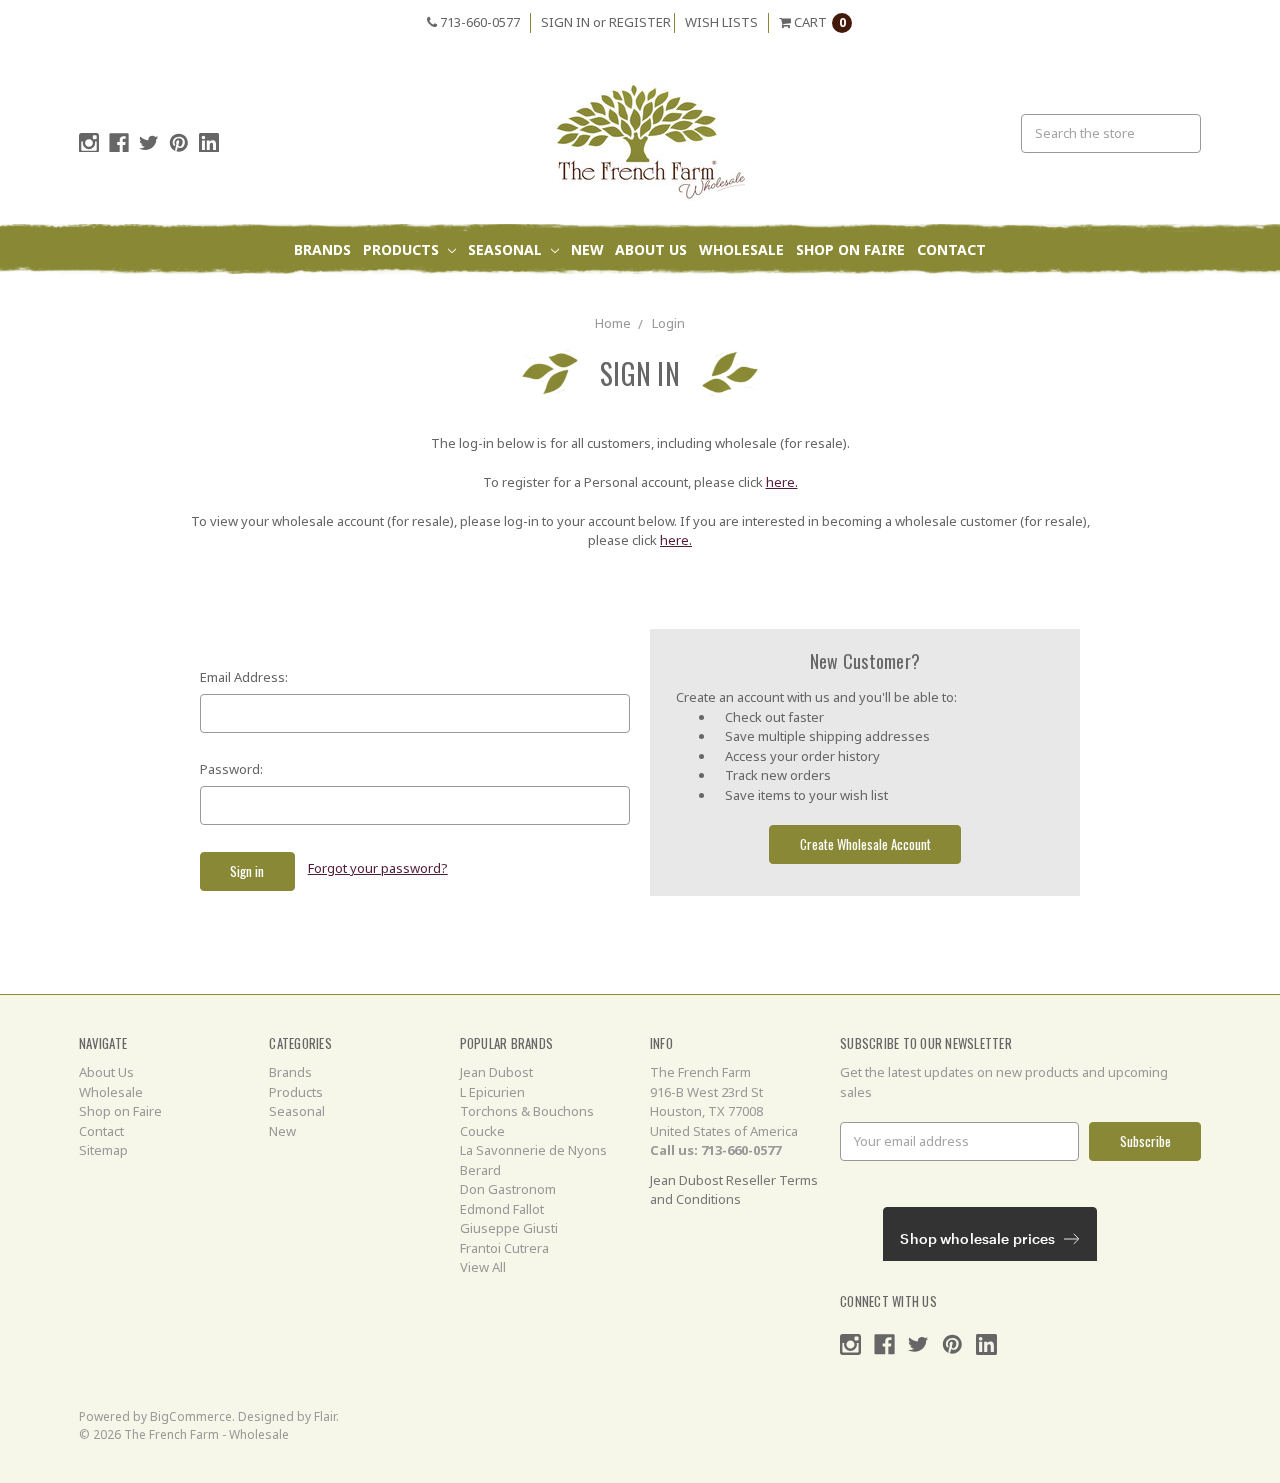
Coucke (482, 1131)
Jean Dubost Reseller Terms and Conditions (734, 1190)
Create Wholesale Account (865, 844)
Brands (322, 249)
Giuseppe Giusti (509, 1228)
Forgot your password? (378, 868)
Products (403, 249)
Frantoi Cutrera (504, 1248)
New (587, 249)
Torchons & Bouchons (527, 1111)
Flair (325, 1416)
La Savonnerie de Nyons (533, 1150)
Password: (231, 769)
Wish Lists (721, 22)
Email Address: (244, 677)
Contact (951, 249)
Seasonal (507, 249)
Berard (480, 1170)
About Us (651, 249)
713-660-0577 (478, 22)
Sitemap (103, 1150)
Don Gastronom (508, 1189)
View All (483, 1267)
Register (640, 22)
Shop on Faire (850, 249)
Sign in (565, 22)
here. (782, 482)
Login (668, 323)
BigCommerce (191, 1416)
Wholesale (741, 249)
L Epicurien (492, 1092)
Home (613, 323)
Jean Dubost (496, 1072)
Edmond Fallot (502, 1209)
